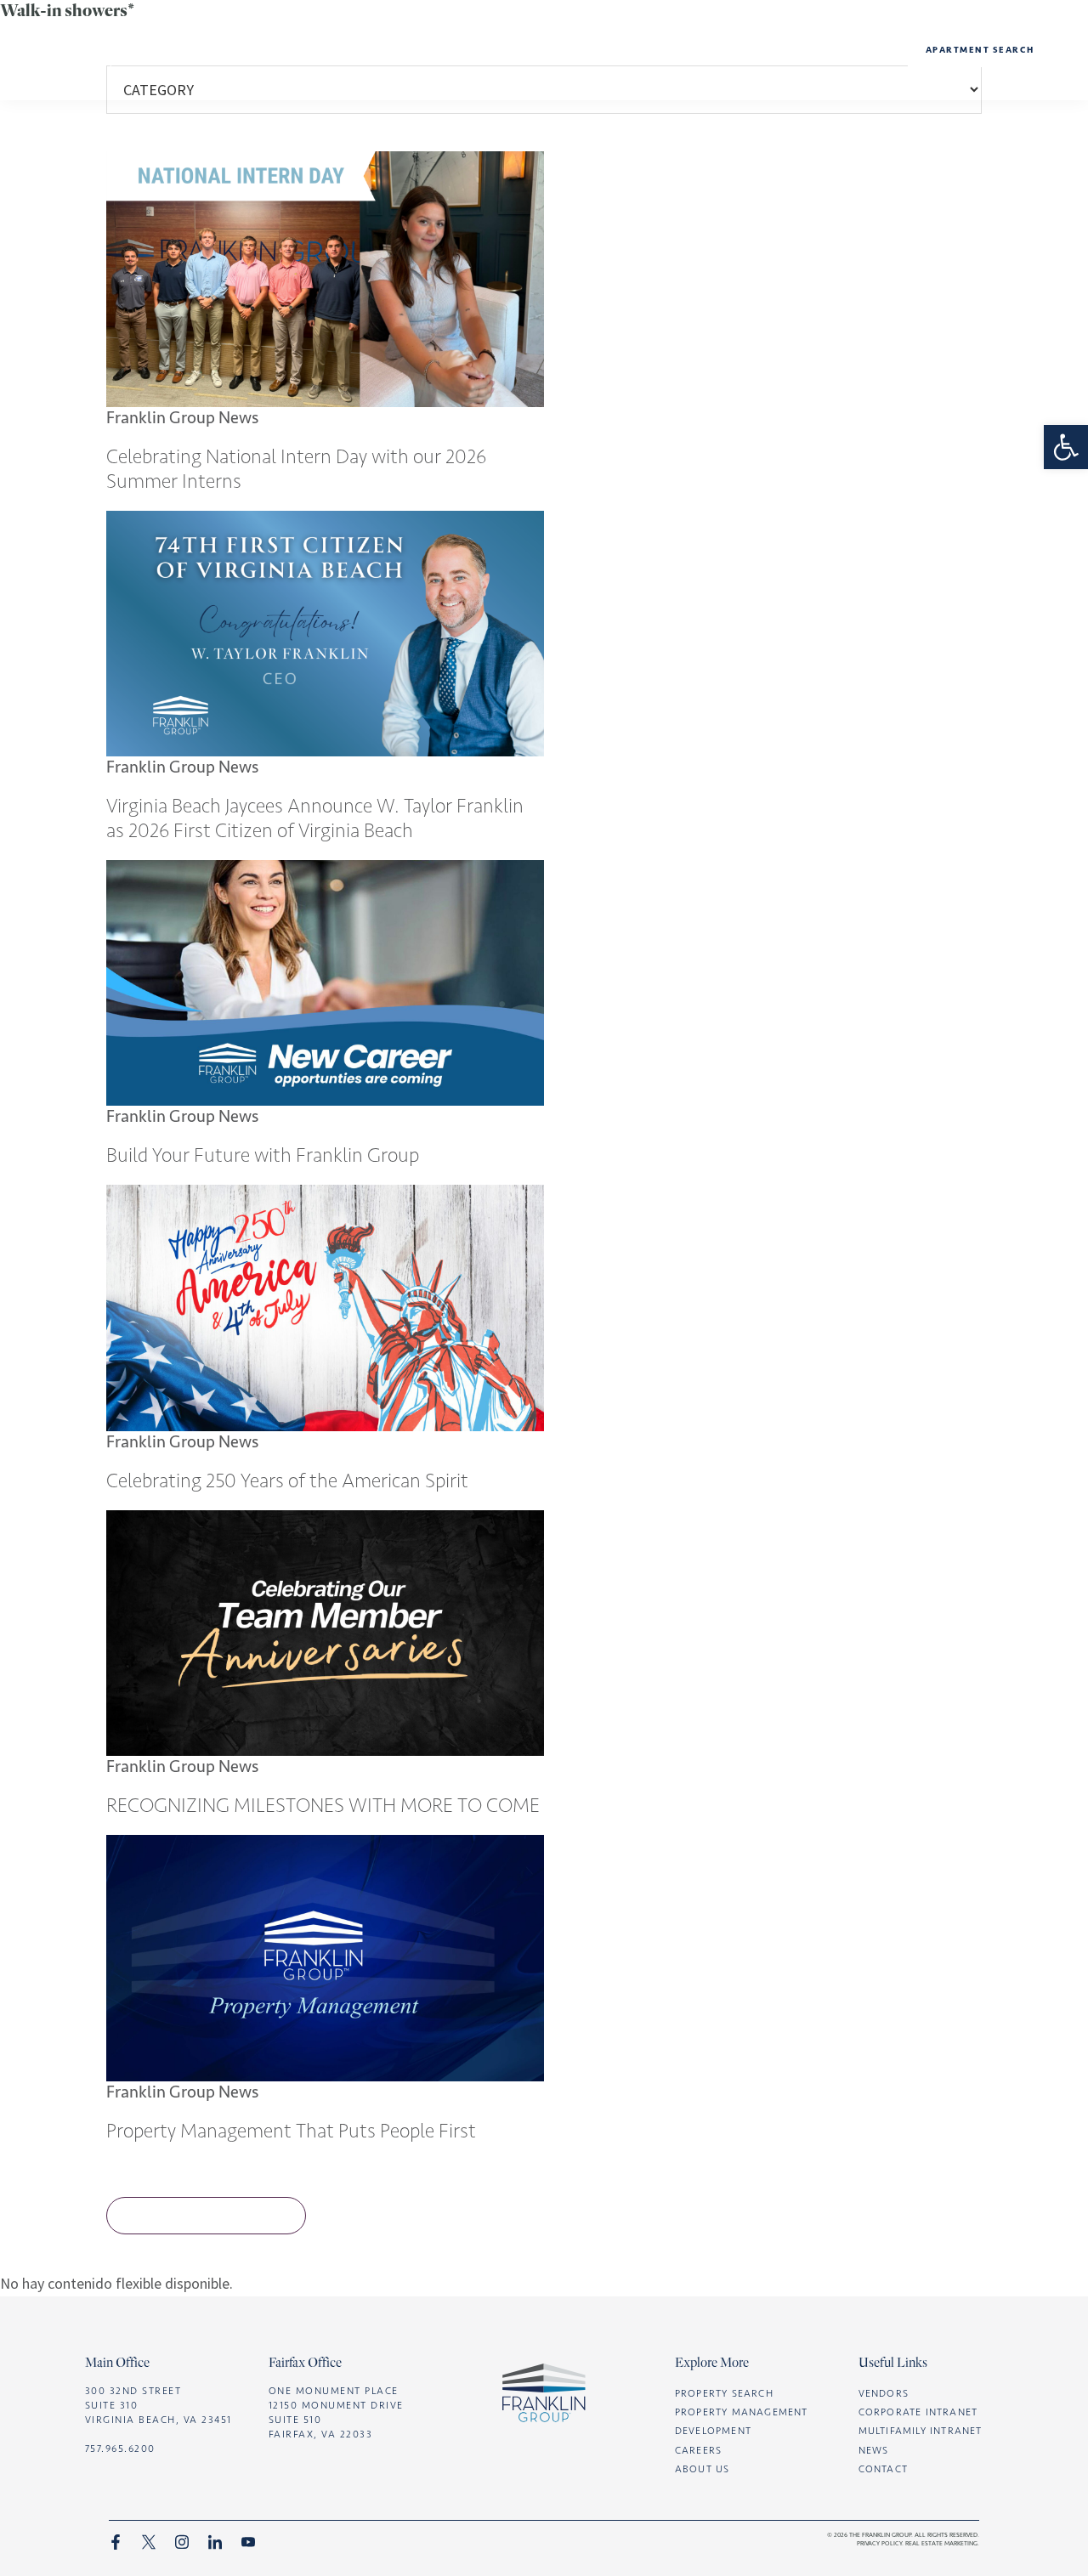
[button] (1066, 447)
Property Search (724, 2393)
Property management (707, 49)
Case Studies (551, 87)
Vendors (884, 2393)
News (441, 87)
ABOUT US (703, 2469)
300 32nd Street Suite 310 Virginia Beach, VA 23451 (159, 2405)
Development (552, 49)
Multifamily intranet (921, 2431)
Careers (845, 49)
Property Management (742, 2412)
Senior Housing (442, 107)
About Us (441, 49)
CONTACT (883, 2469)
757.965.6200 (120, 2449)
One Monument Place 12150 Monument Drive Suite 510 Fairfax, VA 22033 (336, 2413)
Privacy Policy (879, 2543)
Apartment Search (980, 50)
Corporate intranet (918, 2412)
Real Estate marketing (941, 2543)
